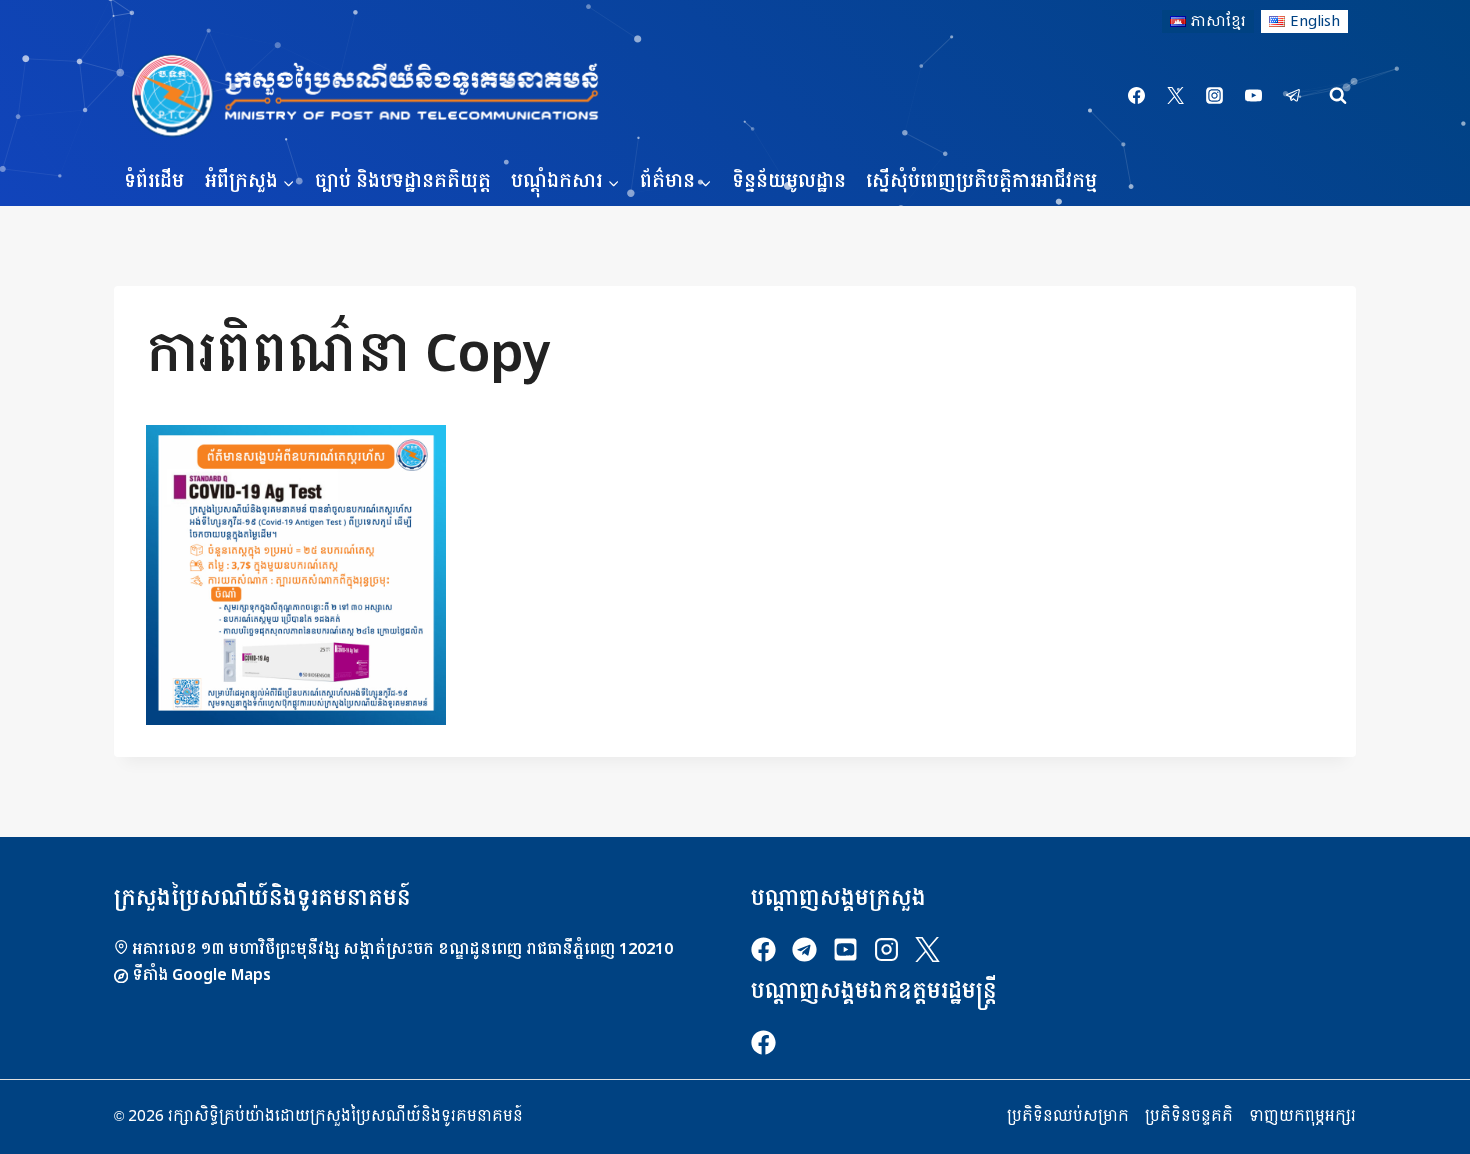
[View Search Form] (1338, 96)
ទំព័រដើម (154, 181)
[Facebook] (1137, 96)
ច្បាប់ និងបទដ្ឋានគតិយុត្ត (403, 181)
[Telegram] (1293, 96)
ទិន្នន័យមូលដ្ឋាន (789, 181)
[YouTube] (1254, 96)
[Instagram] (1215, 96)
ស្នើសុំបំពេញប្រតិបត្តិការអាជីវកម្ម (981, 181)
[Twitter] (1176, 96)
